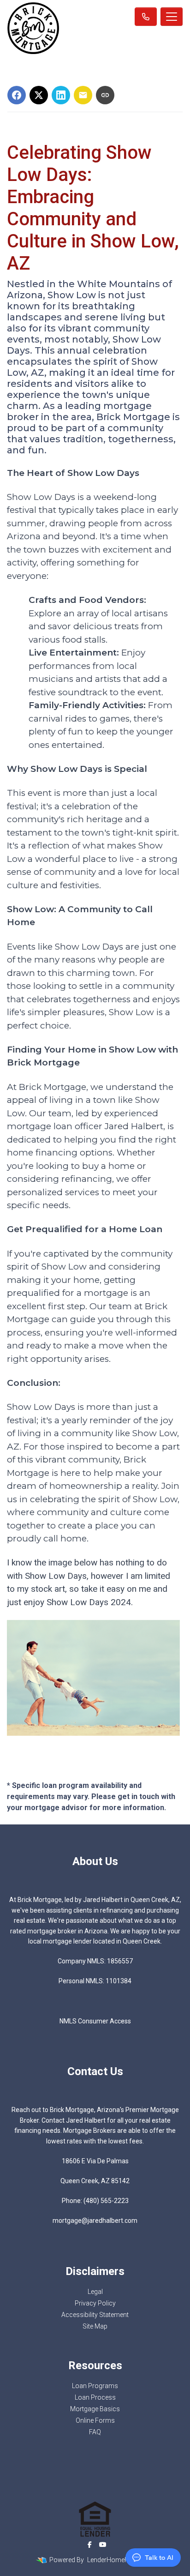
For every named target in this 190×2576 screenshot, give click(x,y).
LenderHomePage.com (121, 2560)
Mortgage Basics (95, 2409)
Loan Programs (95, 2386)
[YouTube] (103, 2545)
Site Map (95, 2326)
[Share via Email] (83, 95)
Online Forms (95, 2420)
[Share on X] (39, 95)
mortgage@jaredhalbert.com (95, 2221)
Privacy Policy (95, 2303)
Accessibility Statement (95, 2315)
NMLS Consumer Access (95, 2021)
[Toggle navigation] (172, 17)
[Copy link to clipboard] (105, 95)
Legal (95, 2292)
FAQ (95, 2432)
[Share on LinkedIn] (61, 95)
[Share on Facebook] (17, 95)
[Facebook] (90, 2545)
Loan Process (95, 2397)
